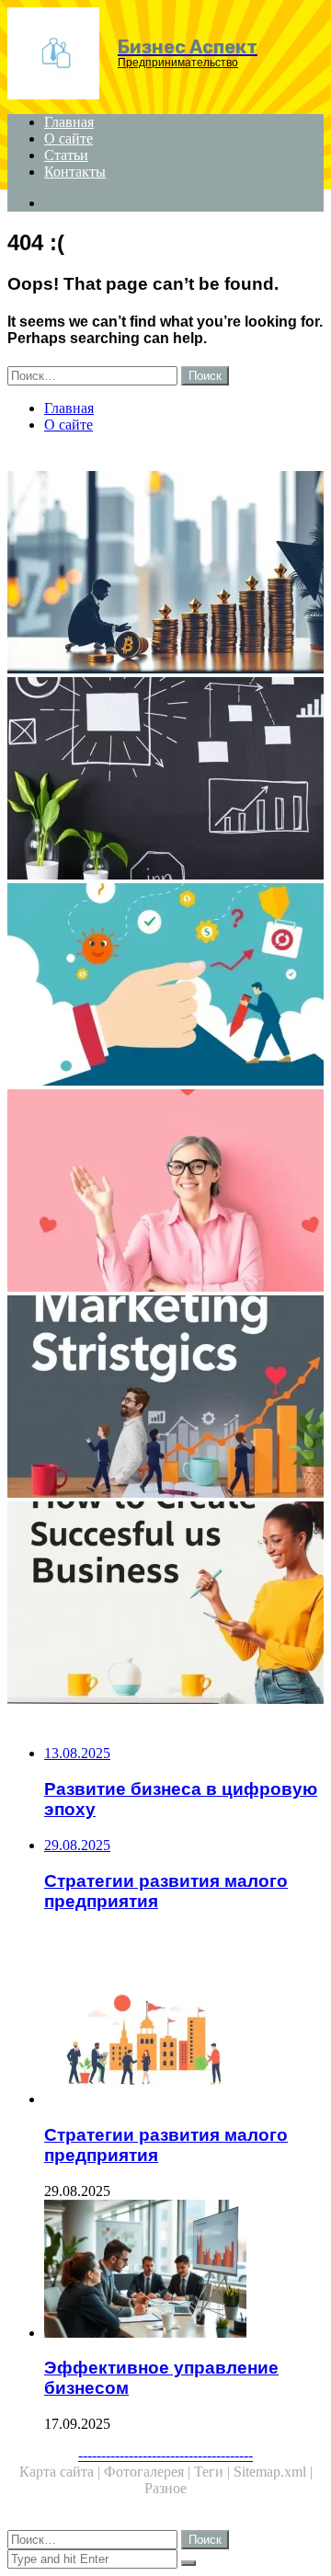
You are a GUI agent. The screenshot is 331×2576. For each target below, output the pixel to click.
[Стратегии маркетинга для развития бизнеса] (165, 1398)
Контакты (75, 172)
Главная (69, 122)
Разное (165, 2488)
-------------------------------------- (165, 2455)
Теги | (214, 2472)
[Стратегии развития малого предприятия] (184, 2037)
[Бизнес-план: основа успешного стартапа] (165, 780)
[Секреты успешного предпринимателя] (165, 1192)
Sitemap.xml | (273, 2472)
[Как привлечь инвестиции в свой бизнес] (165, 574)
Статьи (66, 155)
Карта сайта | (62, 2472)
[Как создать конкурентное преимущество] (165, 986)
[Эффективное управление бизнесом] (184, 2271)
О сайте (68, 138)
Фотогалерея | (149, 2472)
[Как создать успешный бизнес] (165, 1604)
